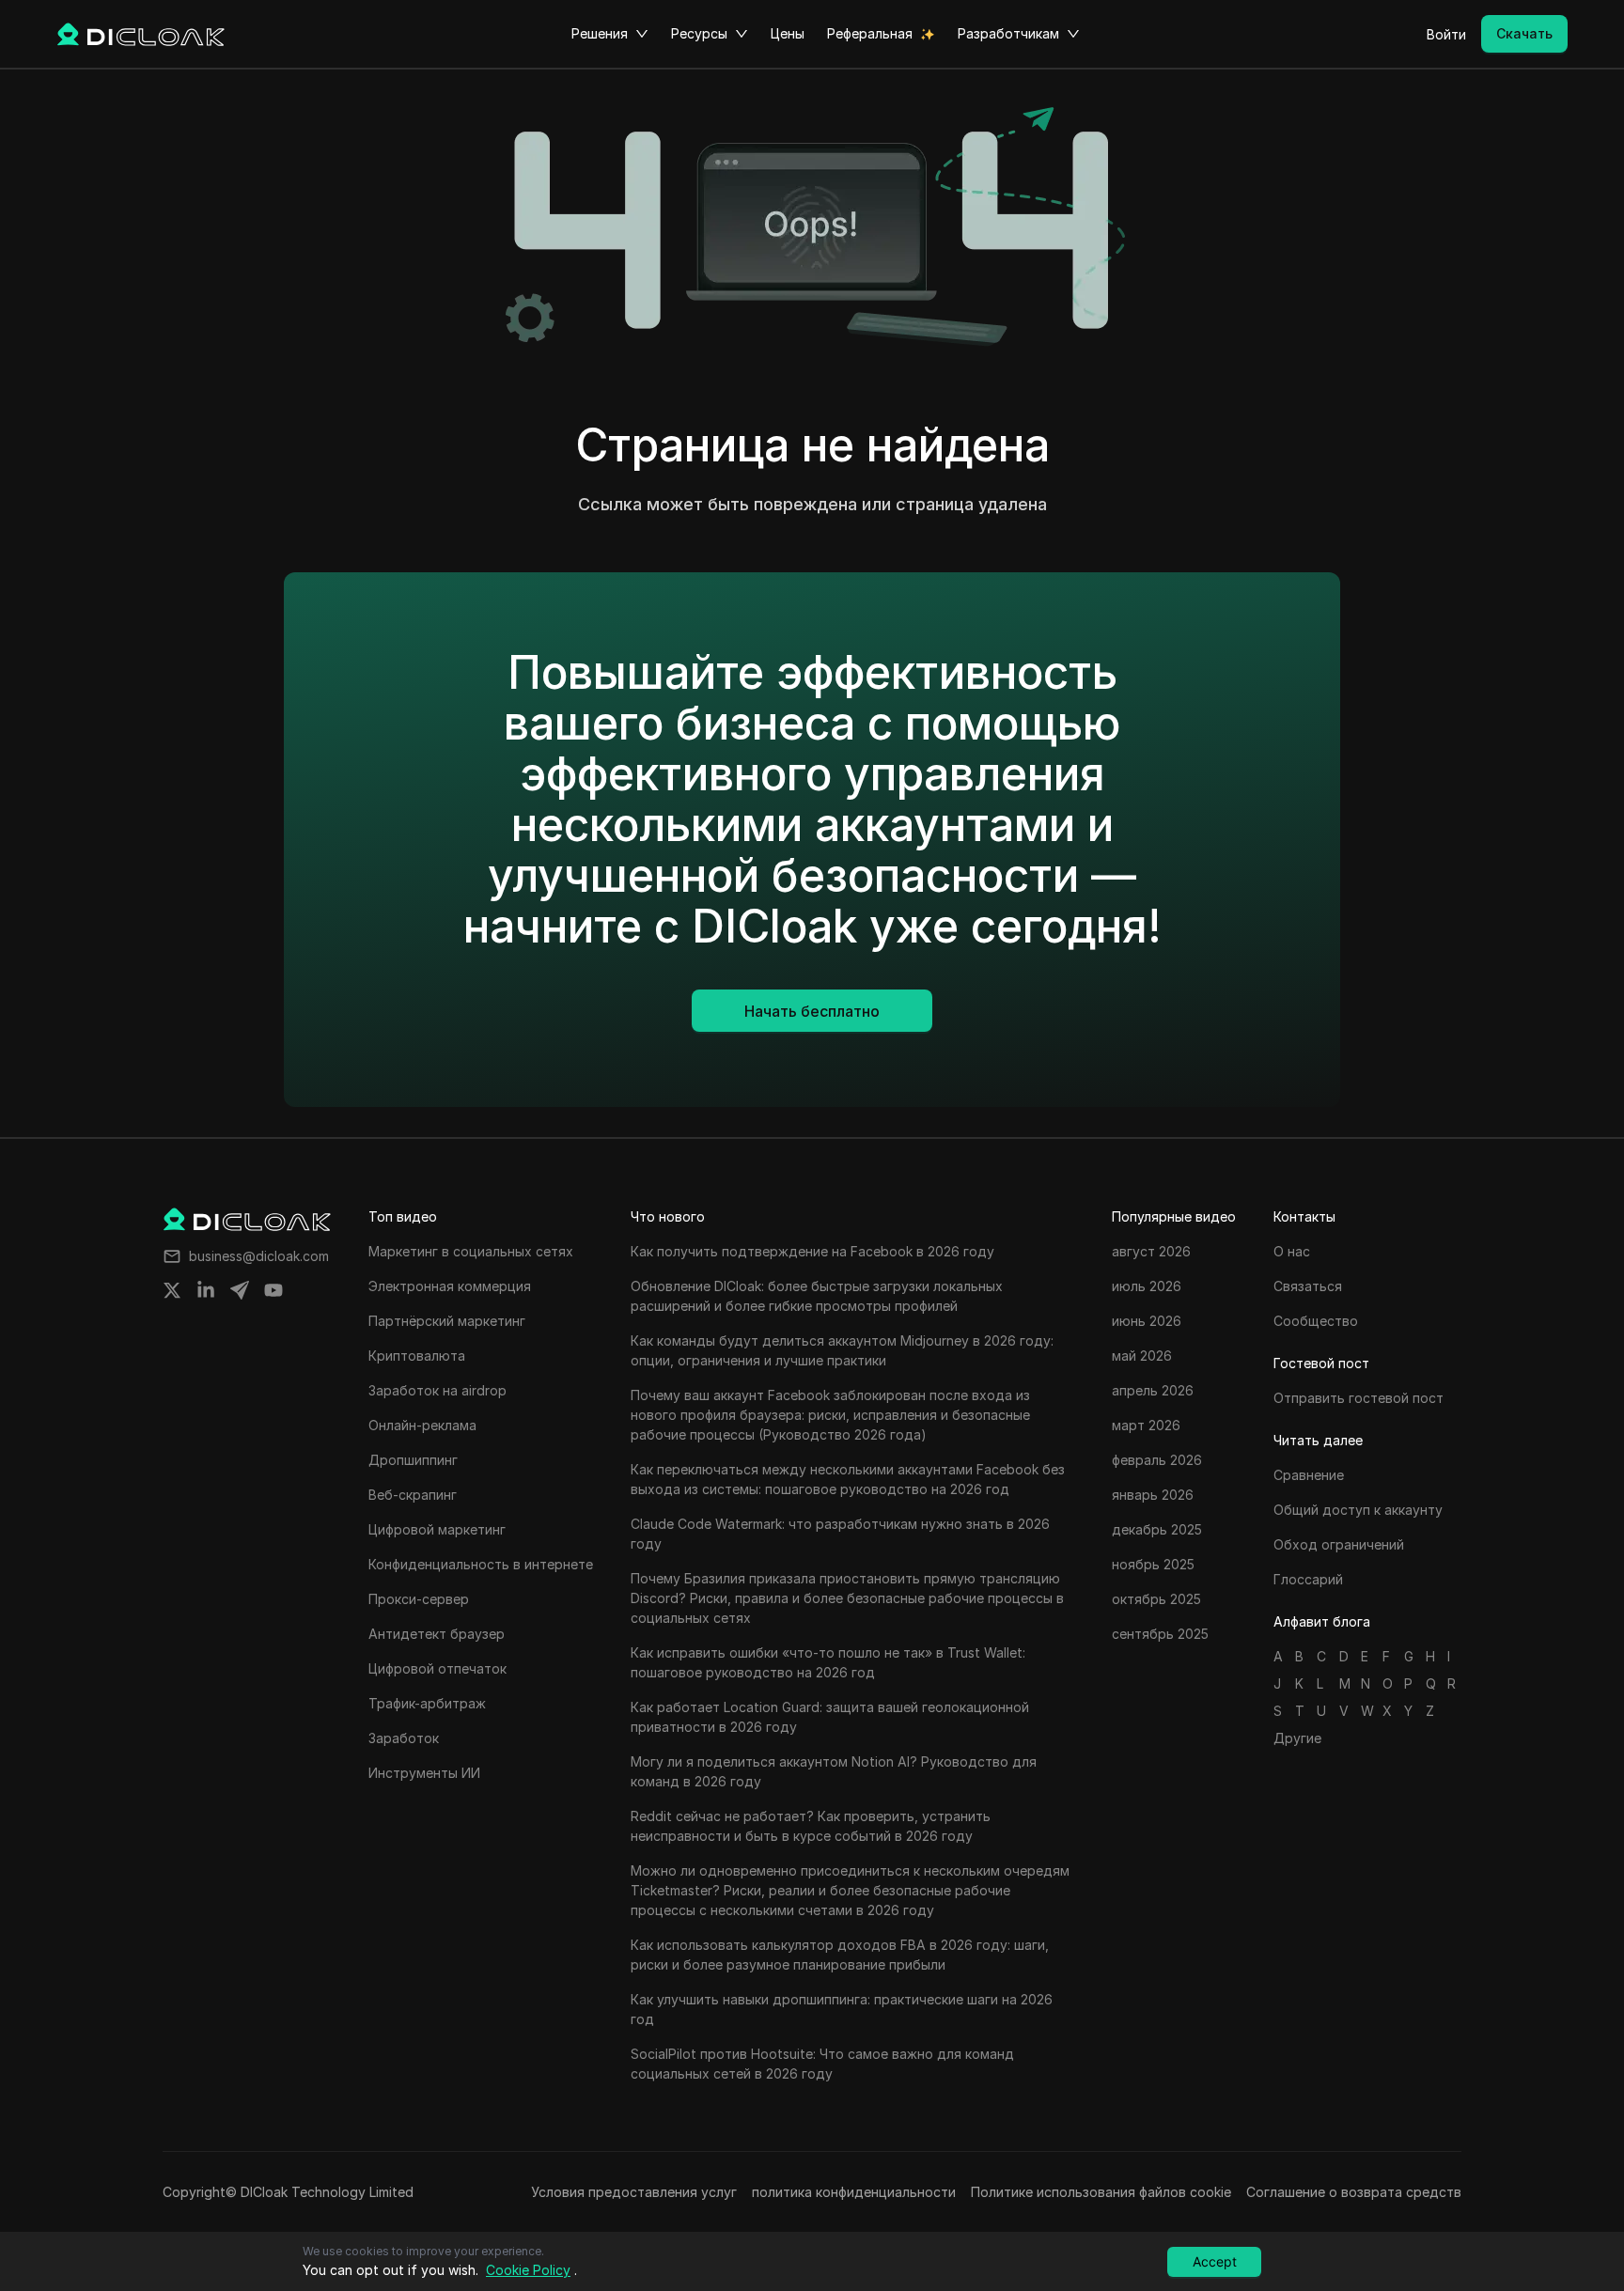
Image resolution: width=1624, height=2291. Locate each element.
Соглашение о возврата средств (1354, 2192)
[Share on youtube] (273, 1290)
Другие (1297, 1738)
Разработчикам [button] (1008, 33)
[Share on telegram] (240, 1290)
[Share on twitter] (172, 1290)
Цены (788, 33)
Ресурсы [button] (699, 33)
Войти (1446, 34)
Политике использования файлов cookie (1101, 2192)
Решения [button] (600, 33)
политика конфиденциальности (854, 2192)
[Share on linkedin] (206, 1290)
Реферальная (870, 33)
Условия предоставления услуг (634, 2192)
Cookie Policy (528, 2270)
